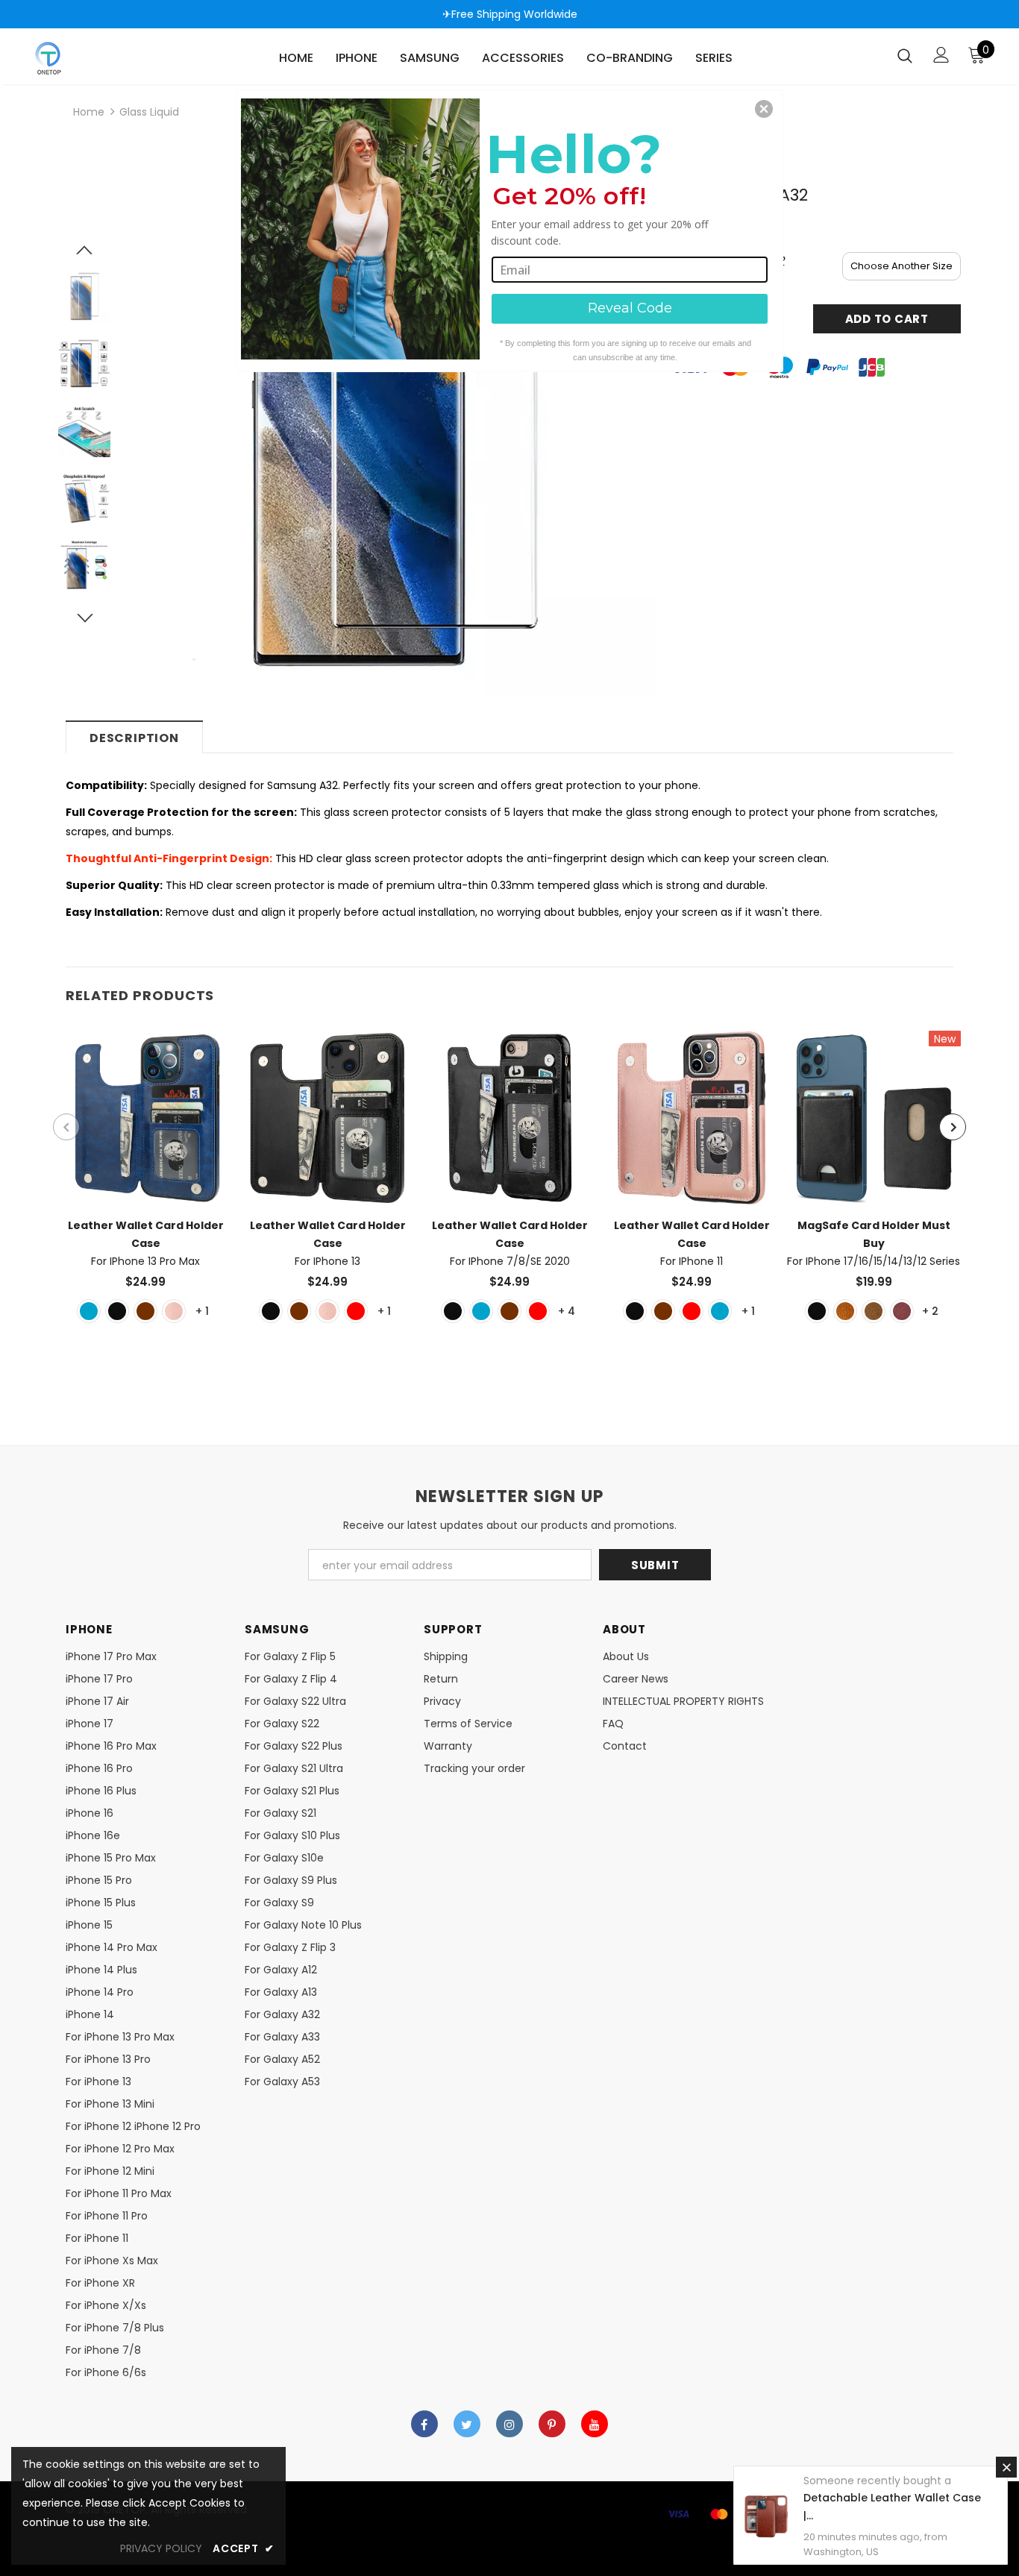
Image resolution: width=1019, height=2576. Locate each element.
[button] (764, 109)
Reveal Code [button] (630, 308)
